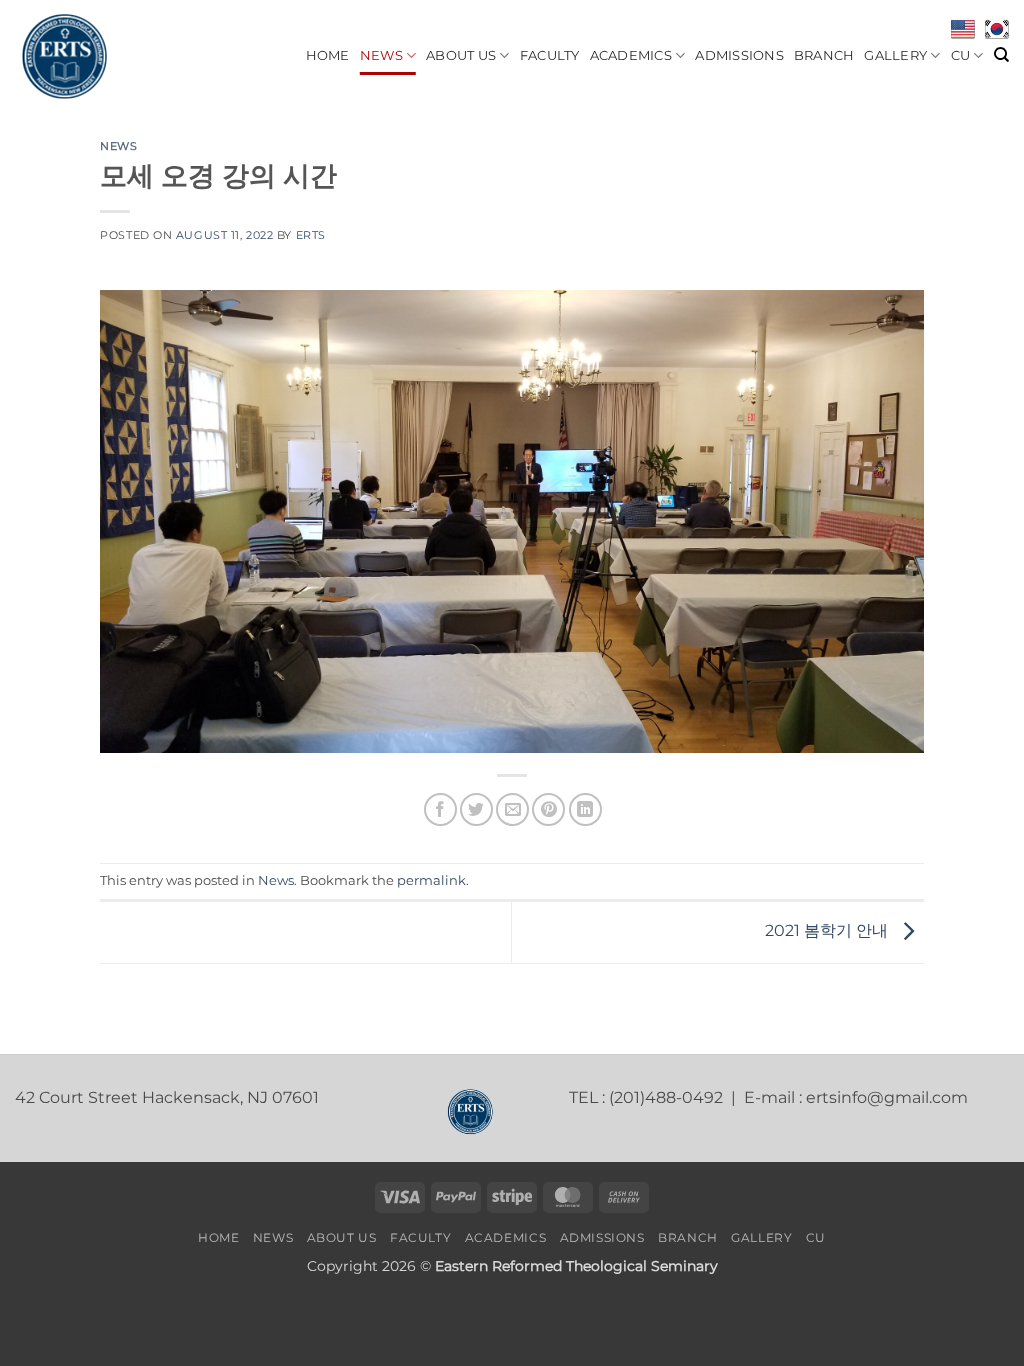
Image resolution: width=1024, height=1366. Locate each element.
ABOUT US (461, 55)
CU (961, 55)
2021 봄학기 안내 (828, 930)
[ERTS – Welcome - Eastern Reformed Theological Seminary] (115, 56)
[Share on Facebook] (440, 809)
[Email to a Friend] (512, 809)
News (118, 146)
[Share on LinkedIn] (585, 809)
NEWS (381, 55)
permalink (431, 880)
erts (311, 235)
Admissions (739, 55)
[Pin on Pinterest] (548, 809)
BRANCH (824, 55)
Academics (631, 55)
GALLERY (895, 55)
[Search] (1001, 55)
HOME (328, 55)
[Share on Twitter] (476, 809)
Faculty (550, 55)
